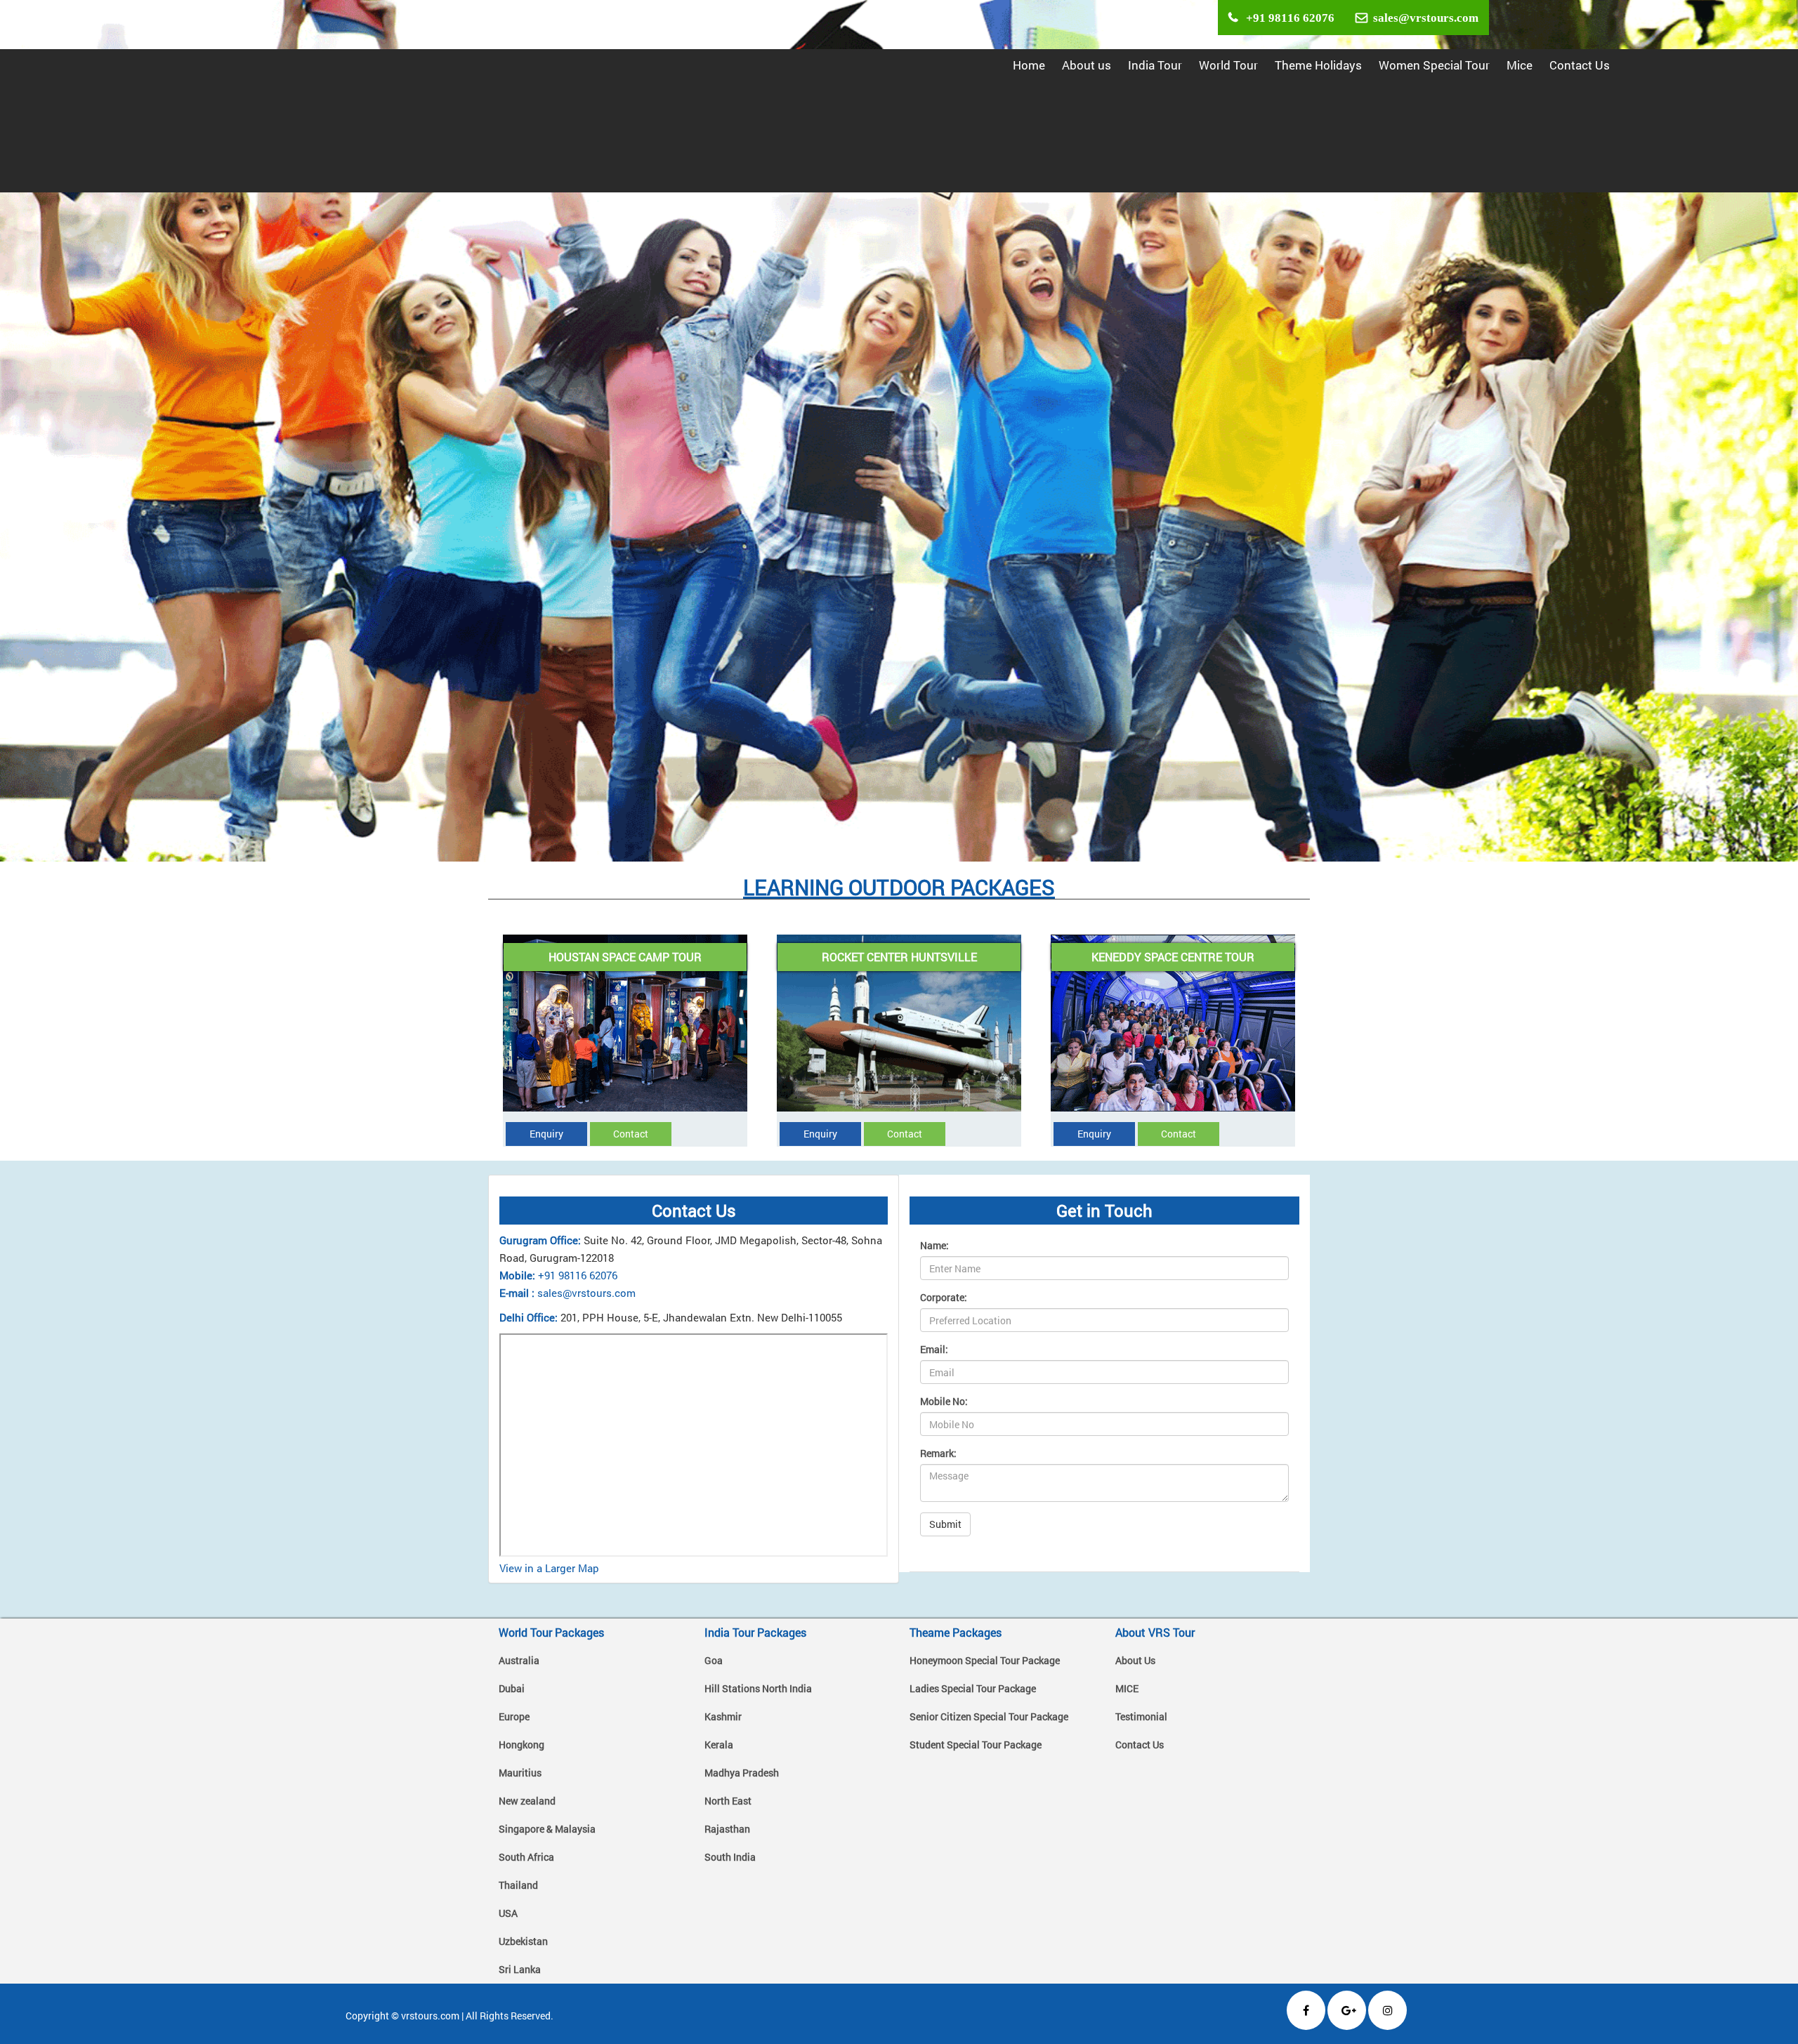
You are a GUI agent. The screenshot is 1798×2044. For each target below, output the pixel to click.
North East (728, 1801)
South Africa (526, 1857)
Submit (945, 1524)
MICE (1127, 1688)
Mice (1520, 65)
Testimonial (1141, 1716)
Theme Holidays (1318, 65)
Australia (519, 1660)
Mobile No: (944, 1401)
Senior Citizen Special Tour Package (989, 1716)
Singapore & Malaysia (547, 1829)
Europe (514, 1716)
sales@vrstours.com (1423, 17)
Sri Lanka (520, 1969)
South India (730, 1857)
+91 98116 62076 (1286, 17)
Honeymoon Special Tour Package (985, 1660)
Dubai (512, 1688)
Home (1029, 65)
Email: (934, 1349)
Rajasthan (727, 1829)
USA (508, 1913)
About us (1087, 65)
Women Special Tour (1434, 65)
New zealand (527, 1801)
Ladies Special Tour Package (973, 1688)
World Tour (1228, 65)
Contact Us (1580, 65)
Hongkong (521, 1745)
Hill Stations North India (758, 1688)
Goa (714, 1660)
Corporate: (944, 1297)
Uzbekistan (523, 1941)
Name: (934, 1245)
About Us (1135, 1660)
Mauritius (520, 1773)
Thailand (518, 1885)
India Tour (1155, 65)
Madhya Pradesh (742, 1773)
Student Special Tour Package (976, 1745)
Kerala (719, 1745)
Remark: (938, 1453)
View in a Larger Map (549, 1568)
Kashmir (723, 1716)
